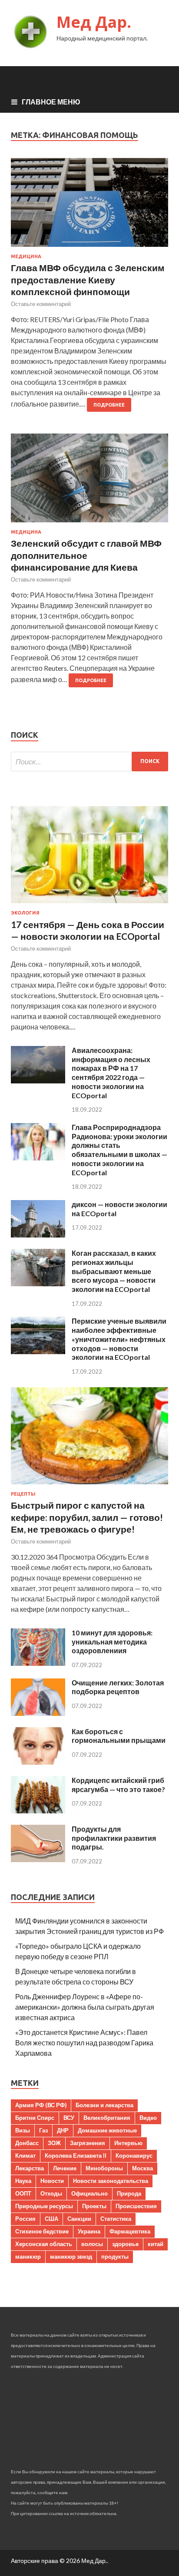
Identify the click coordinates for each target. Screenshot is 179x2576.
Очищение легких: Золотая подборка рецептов (118, 1687)
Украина (89, 2231)
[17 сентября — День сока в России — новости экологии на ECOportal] (89, 905)
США (51, 2219)
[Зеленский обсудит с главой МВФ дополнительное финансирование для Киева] (89, 481)
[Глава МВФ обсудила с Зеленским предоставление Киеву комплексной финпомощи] (89, 206)
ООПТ (23, 2193)
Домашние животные (107, 2130)
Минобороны (104, 2168)
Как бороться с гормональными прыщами (119, 1736)
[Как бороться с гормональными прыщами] (38, 1762)
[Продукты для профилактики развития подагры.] (38, 1859)
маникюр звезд (71, 2257)
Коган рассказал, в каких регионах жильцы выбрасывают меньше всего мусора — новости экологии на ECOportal (114, 1271)
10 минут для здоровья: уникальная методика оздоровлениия (112, 1642)
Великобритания (107, 2118)
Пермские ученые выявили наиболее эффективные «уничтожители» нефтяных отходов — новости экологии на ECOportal (119, 1339)
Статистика (116, 2219)
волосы (92, 2244)
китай (156, 2244)
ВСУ (69, 2118)
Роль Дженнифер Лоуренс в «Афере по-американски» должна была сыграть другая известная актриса (85, 2007)
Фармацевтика (130, 2231)
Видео (148, 2118)
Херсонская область (44, 2244)
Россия (25, 2219)
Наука (23, 2181)
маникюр (28, 2257)
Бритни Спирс (35, 2118)
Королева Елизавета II (76, 2156)
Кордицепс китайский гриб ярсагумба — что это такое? (118, 1785)
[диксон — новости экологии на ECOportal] (38, 1235)
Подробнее (109, 405)
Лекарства (30, 2168)
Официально (89, 2193)
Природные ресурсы (44, 2206)
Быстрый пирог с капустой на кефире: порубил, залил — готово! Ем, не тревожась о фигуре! (87, 1517)
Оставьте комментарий (41, 304)
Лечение (65, 2168)
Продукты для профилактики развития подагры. (114, 1838)
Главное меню (51, 102)
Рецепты (23, 1494)
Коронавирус (134, 2156)
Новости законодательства (111, 2181)
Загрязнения (88, 2143)
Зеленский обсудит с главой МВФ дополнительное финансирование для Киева (86, 555)
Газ (43, 2130)
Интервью (128, 2143)
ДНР (63, 2130)
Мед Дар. (94, 22)
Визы (23, 2130)
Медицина (26, 256)
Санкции (79, 2219)
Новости (52, 2181)
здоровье (125, 2244)
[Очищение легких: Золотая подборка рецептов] (38, 1713)
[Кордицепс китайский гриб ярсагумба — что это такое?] (38, 1811)
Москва (143, 2168)
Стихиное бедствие (42, 2231)
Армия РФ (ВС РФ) (41, 2105)
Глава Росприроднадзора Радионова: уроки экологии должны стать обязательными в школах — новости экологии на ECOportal (119, 1150)
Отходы (51, 2193)
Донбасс (27, 2143)
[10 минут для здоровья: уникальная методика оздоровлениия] (38, 1663)
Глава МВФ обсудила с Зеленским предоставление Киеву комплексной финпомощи (88, 279)
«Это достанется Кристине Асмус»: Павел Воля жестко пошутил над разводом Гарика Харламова (84, 2043)
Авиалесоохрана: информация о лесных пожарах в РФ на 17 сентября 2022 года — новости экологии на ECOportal (111, 1073)
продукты (115, 2257)
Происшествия (136, 2206)
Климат (25, 2156)
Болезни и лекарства (104, 2105)
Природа (129, 2193)
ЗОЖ (54, 2143)
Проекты (94, 2206)
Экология (25, 913)
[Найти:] (89, 762)
